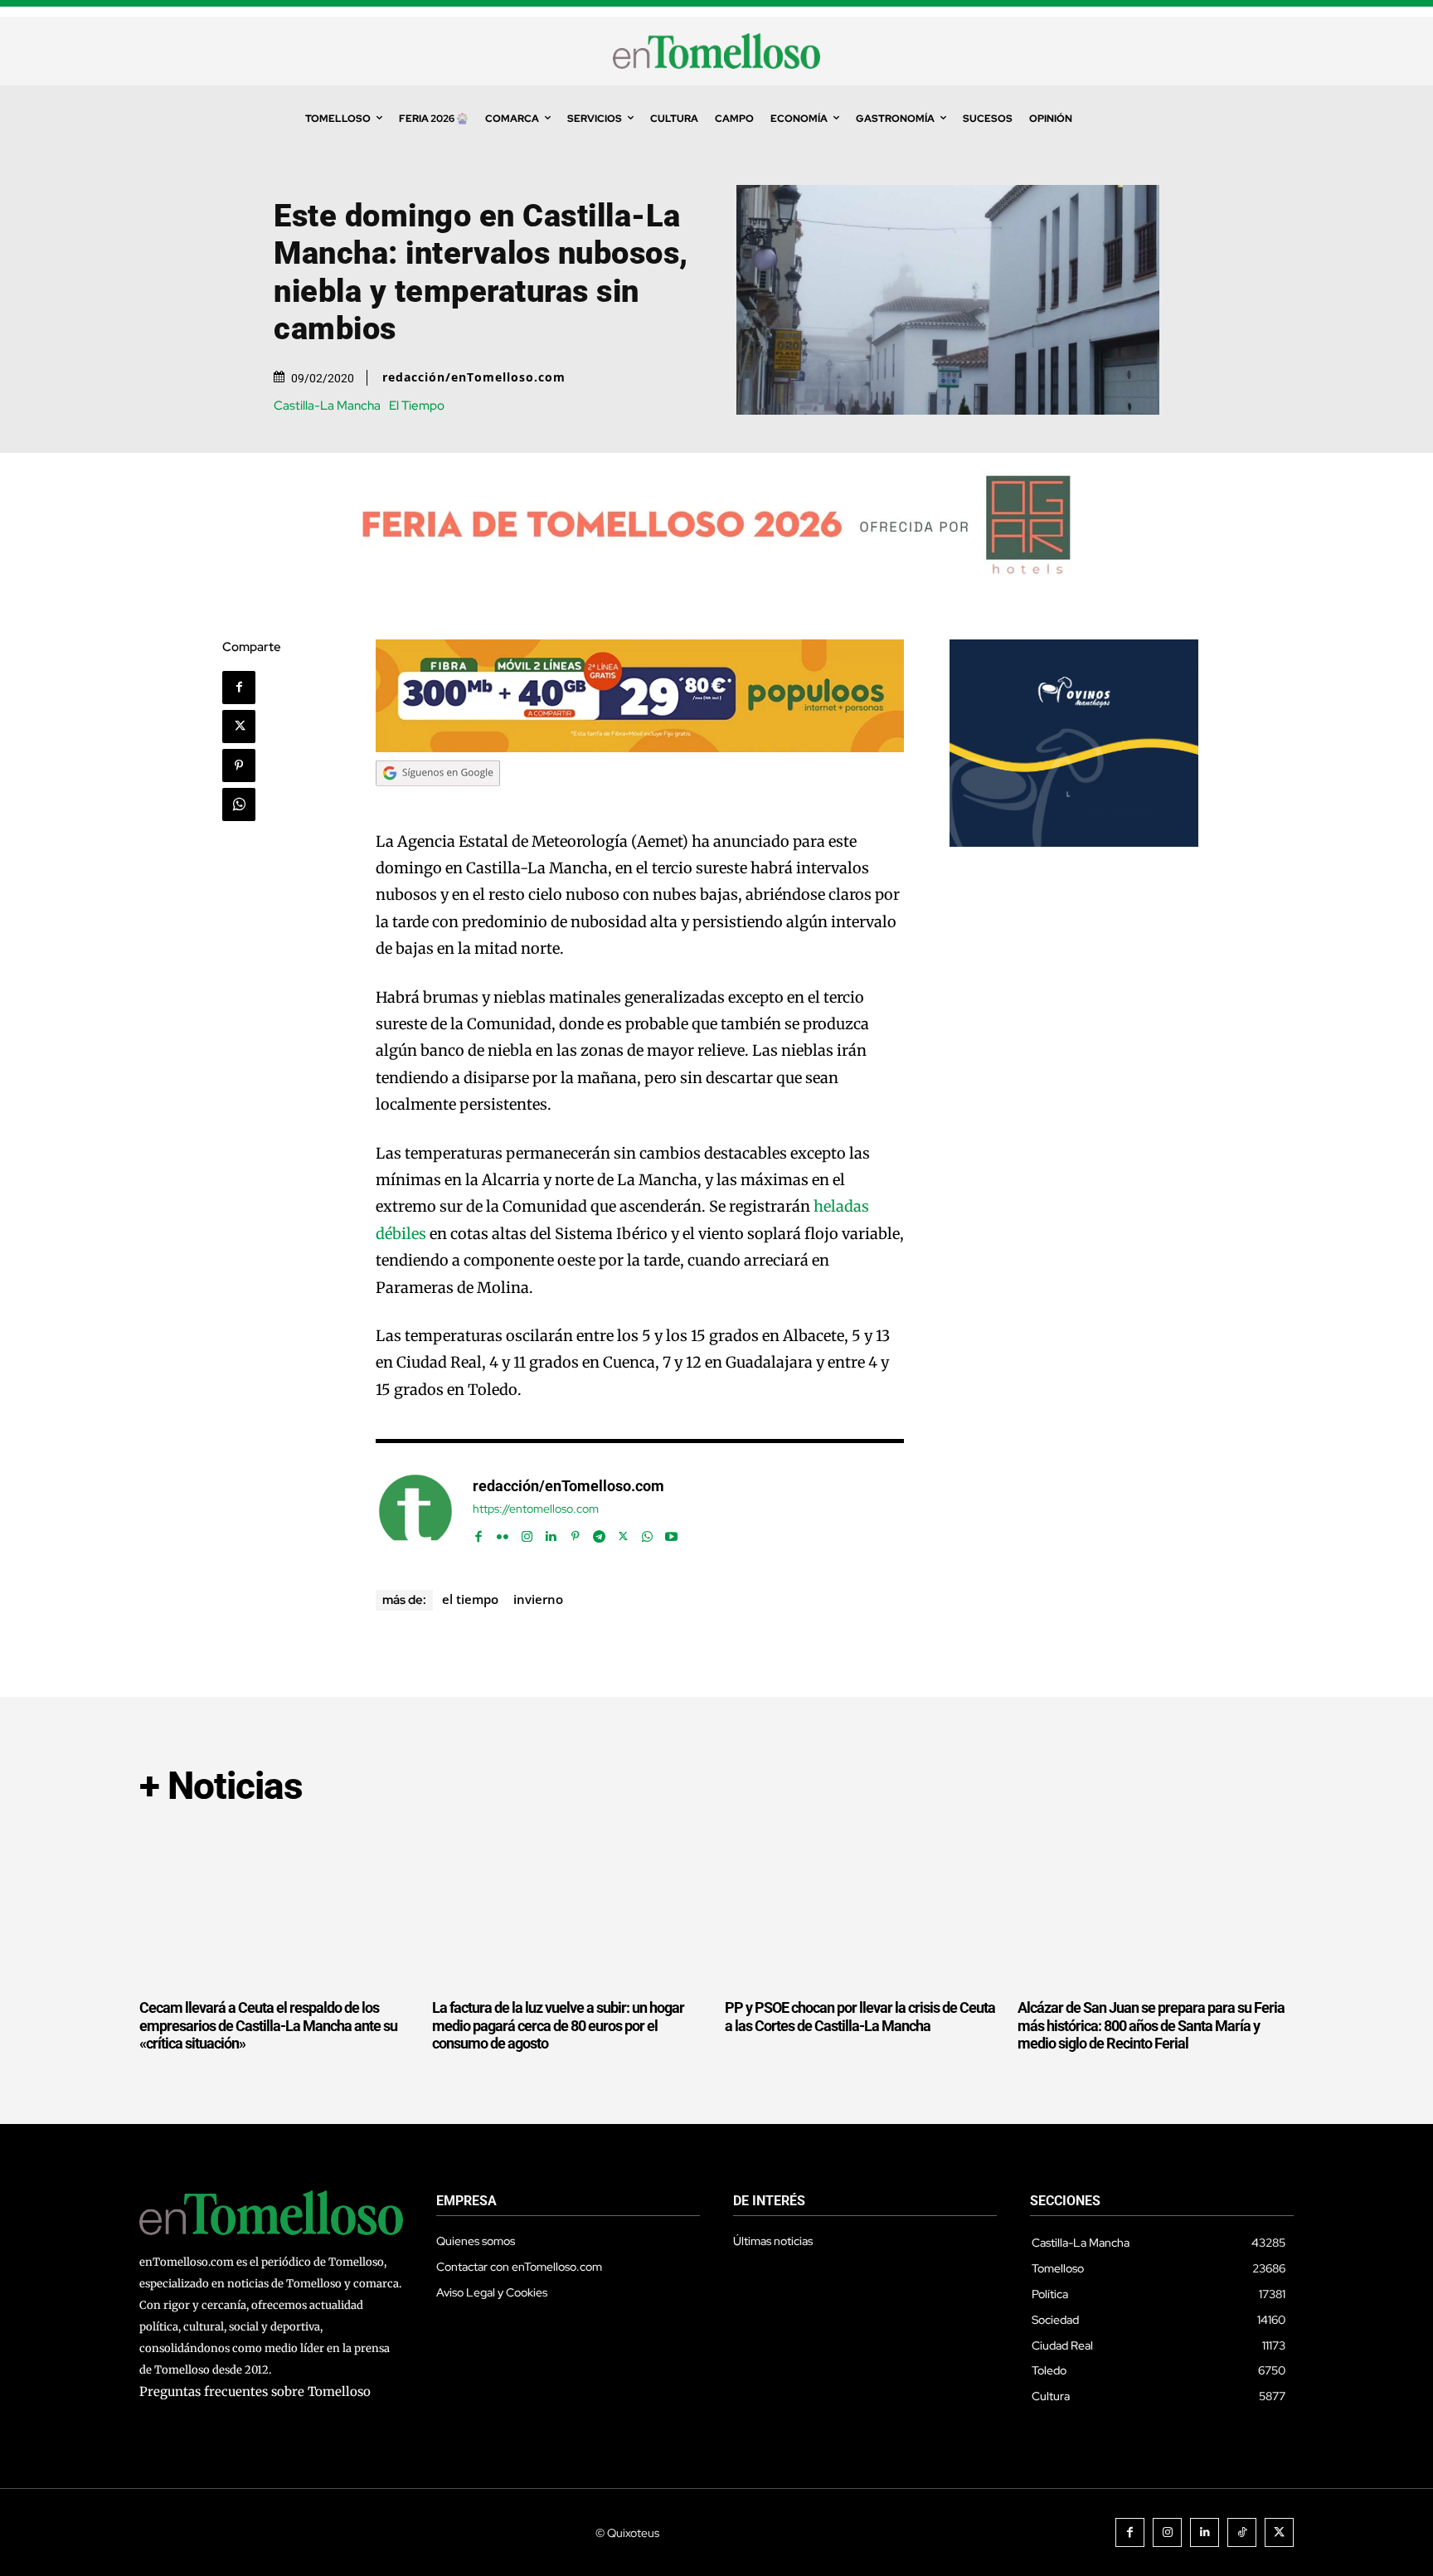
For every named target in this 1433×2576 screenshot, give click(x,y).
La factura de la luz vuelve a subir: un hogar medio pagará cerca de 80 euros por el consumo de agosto (558, 2025)
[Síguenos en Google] (438, 802)
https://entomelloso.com (536, 1509)
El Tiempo (417, 406)
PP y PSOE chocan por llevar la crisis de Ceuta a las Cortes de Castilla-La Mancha (860, 2017)
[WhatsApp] (239, 804)
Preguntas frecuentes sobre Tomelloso (255, 2391)
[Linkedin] (551, 1533)
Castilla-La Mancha (327, 406)
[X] (239, 727)
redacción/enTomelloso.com (474, 377)
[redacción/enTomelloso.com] (415, 1511)
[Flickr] (503, 1533)
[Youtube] (671, 1533)
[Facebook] (239, 688)
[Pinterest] (239, 766)
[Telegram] (599, 1533)
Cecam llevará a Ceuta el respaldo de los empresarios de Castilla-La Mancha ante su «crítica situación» (268, 2025)
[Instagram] (527, 1533)
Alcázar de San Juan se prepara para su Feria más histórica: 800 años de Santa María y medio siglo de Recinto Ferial (1151, 2025)
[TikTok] (1242, 2532)
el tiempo (470, 1599)
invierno (538, 1599)
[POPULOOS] (640, 748)
